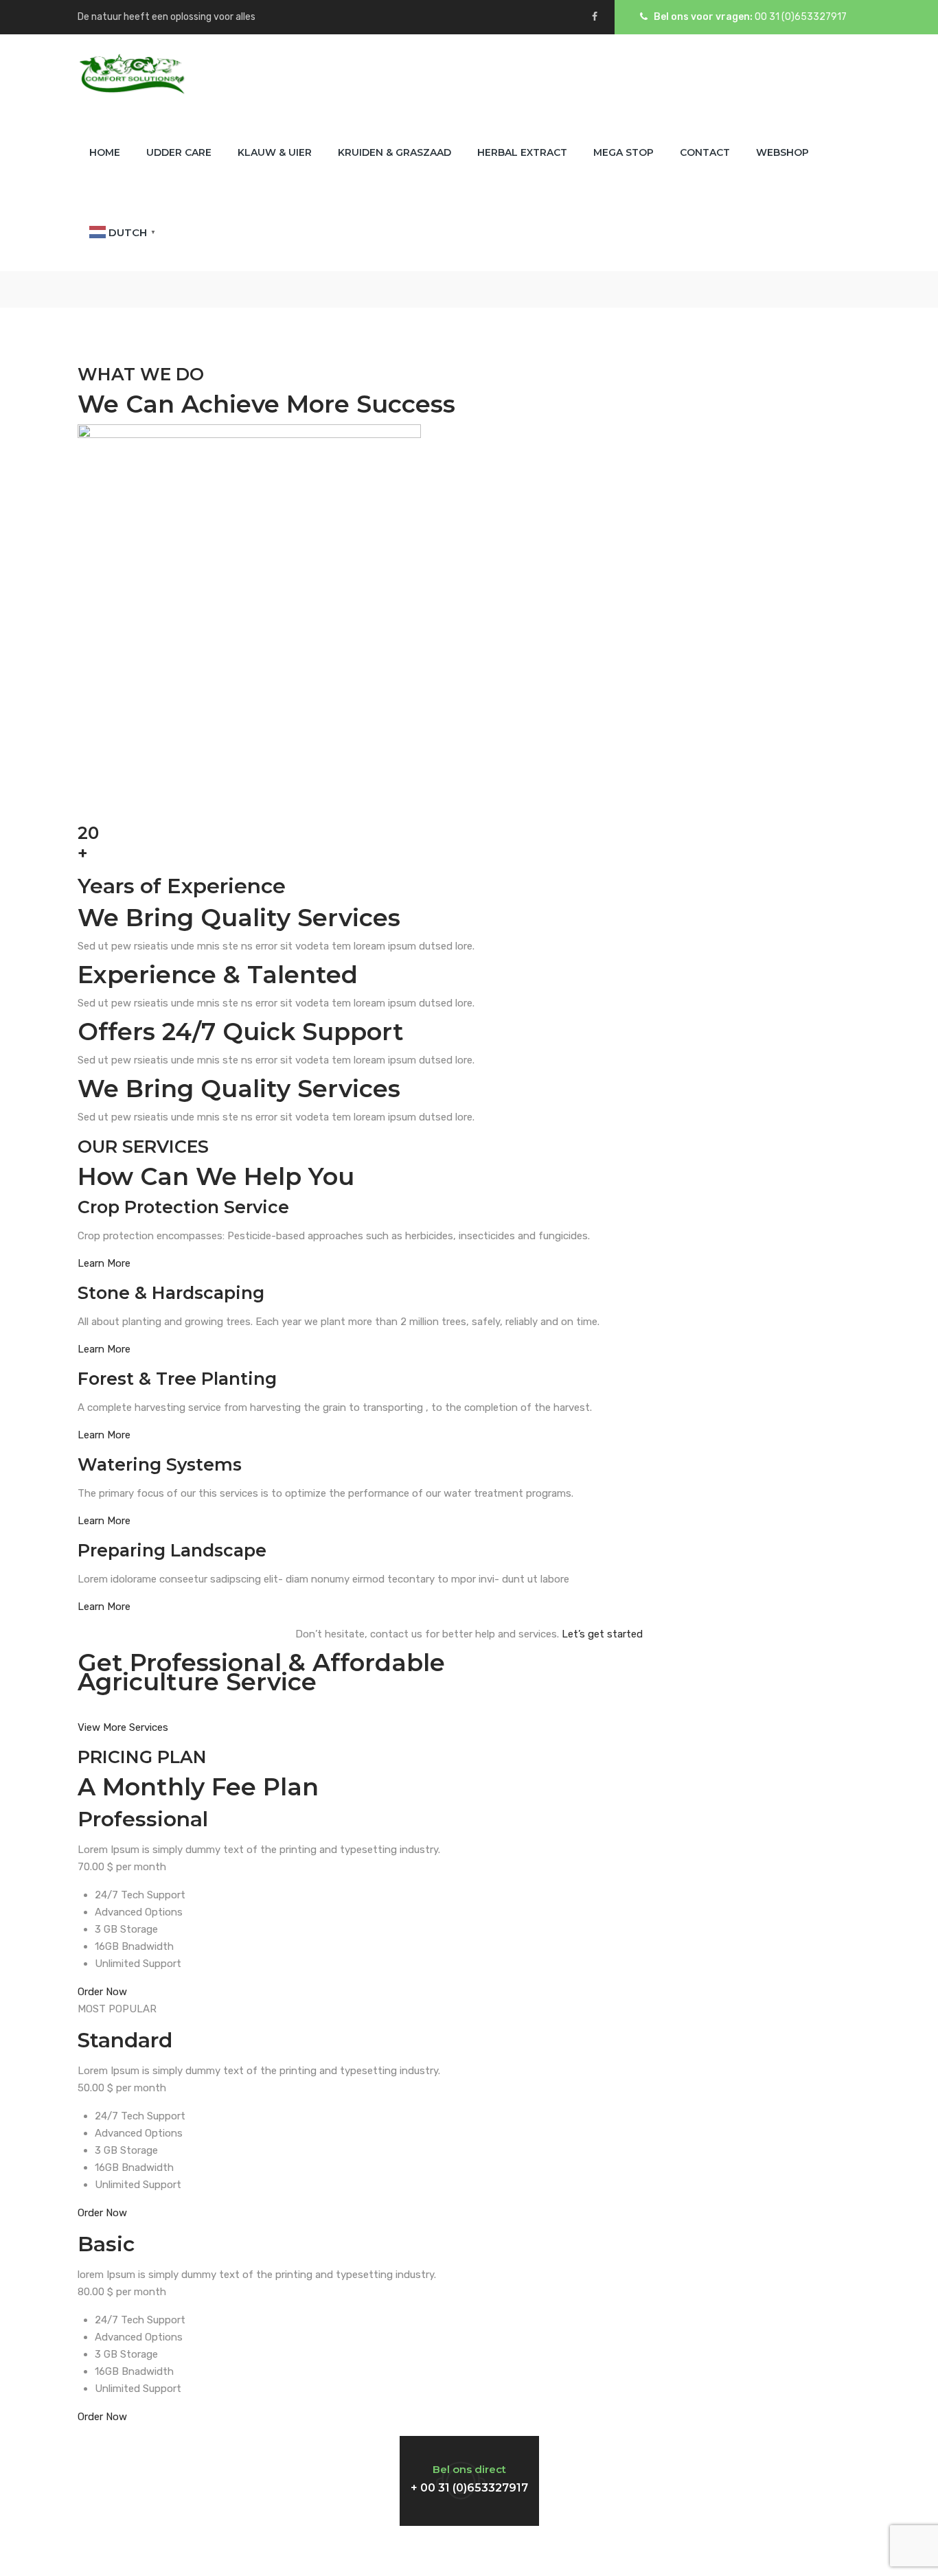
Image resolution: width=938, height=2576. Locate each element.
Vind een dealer (687, 2467)
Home (105, 152)
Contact (705, 152)
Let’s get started (601, 1634)
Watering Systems (160, 1464)
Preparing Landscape (172, 1550)
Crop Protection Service (183, 1207)
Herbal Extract (522, 152)
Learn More (104, 1263)
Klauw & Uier (275, 152)
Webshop (782, 152)
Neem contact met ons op (194, 2467)
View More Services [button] (123, 1727)
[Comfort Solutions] (131, 74)
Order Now (102, 1992)
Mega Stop (624, 152)
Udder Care (179, 152)
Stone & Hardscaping (171, 1293)
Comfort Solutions (468, 2551)
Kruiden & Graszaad (394, 152)
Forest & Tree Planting (177, 1379)
